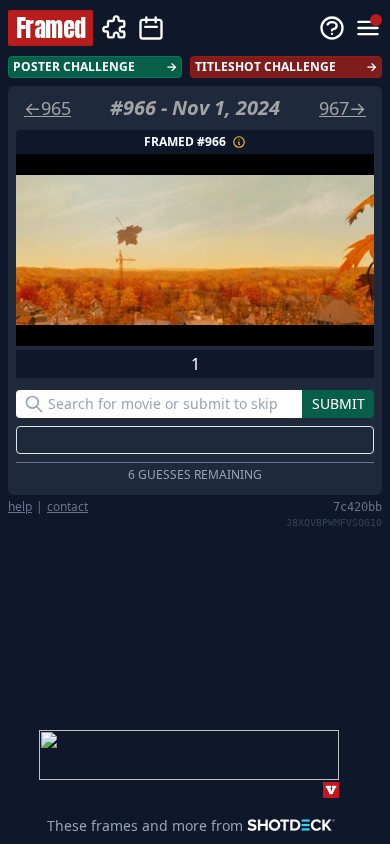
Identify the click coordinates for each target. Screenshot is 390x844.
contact (67, 507)
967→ (342, 108)
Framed (50, 28)
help (20, 507)
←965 (47, 108)
